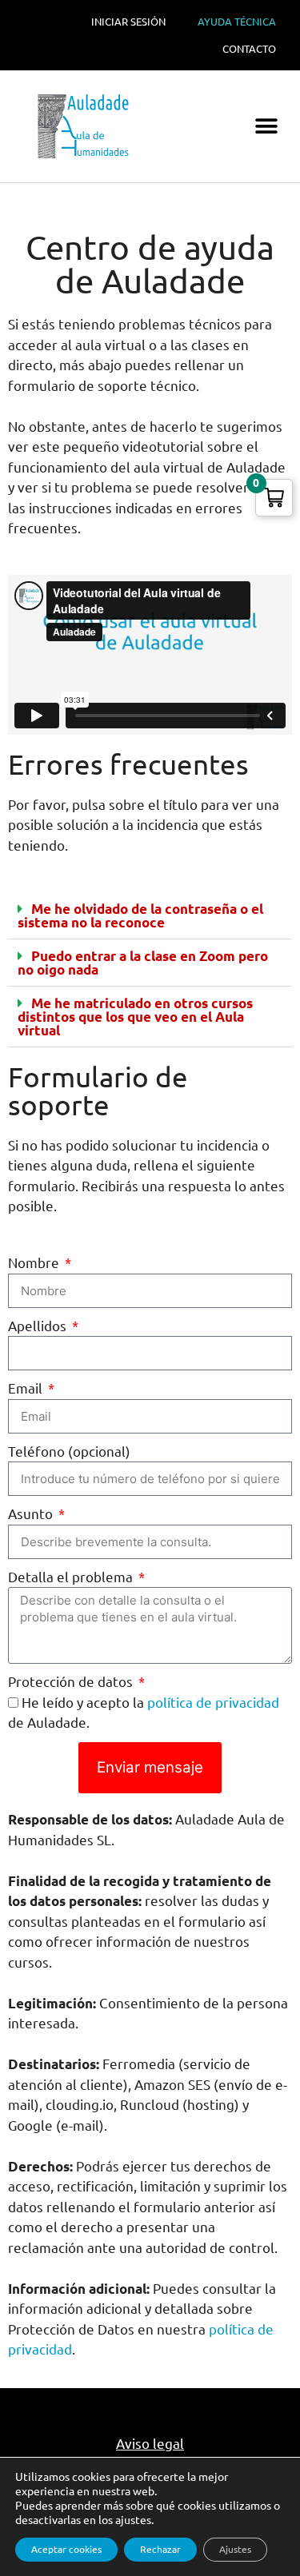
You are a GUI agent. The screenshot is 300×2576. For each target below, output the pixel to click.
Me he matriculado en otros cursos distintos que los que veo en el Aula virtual (135, 1017)
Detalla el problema (72, 1577)
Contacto (249, 49)
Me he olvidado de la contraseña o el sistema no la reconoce (140, 915)
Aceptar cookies (66, 2549)
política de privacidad (213, 1703)
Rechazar (160, 2549)
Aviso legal (150, 2444)
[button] (266, 127)
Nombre (35, 1263)
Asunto (32, 1514)
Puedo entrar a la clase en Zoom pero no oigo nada (143, 963)
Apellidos (39, 1326)
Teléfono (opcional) (69, 1451)
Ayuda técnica (237, 22)
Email (27, 1388)
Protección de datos (72, 1682)
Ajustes (235, 2549)
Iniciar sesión (128, 22)
